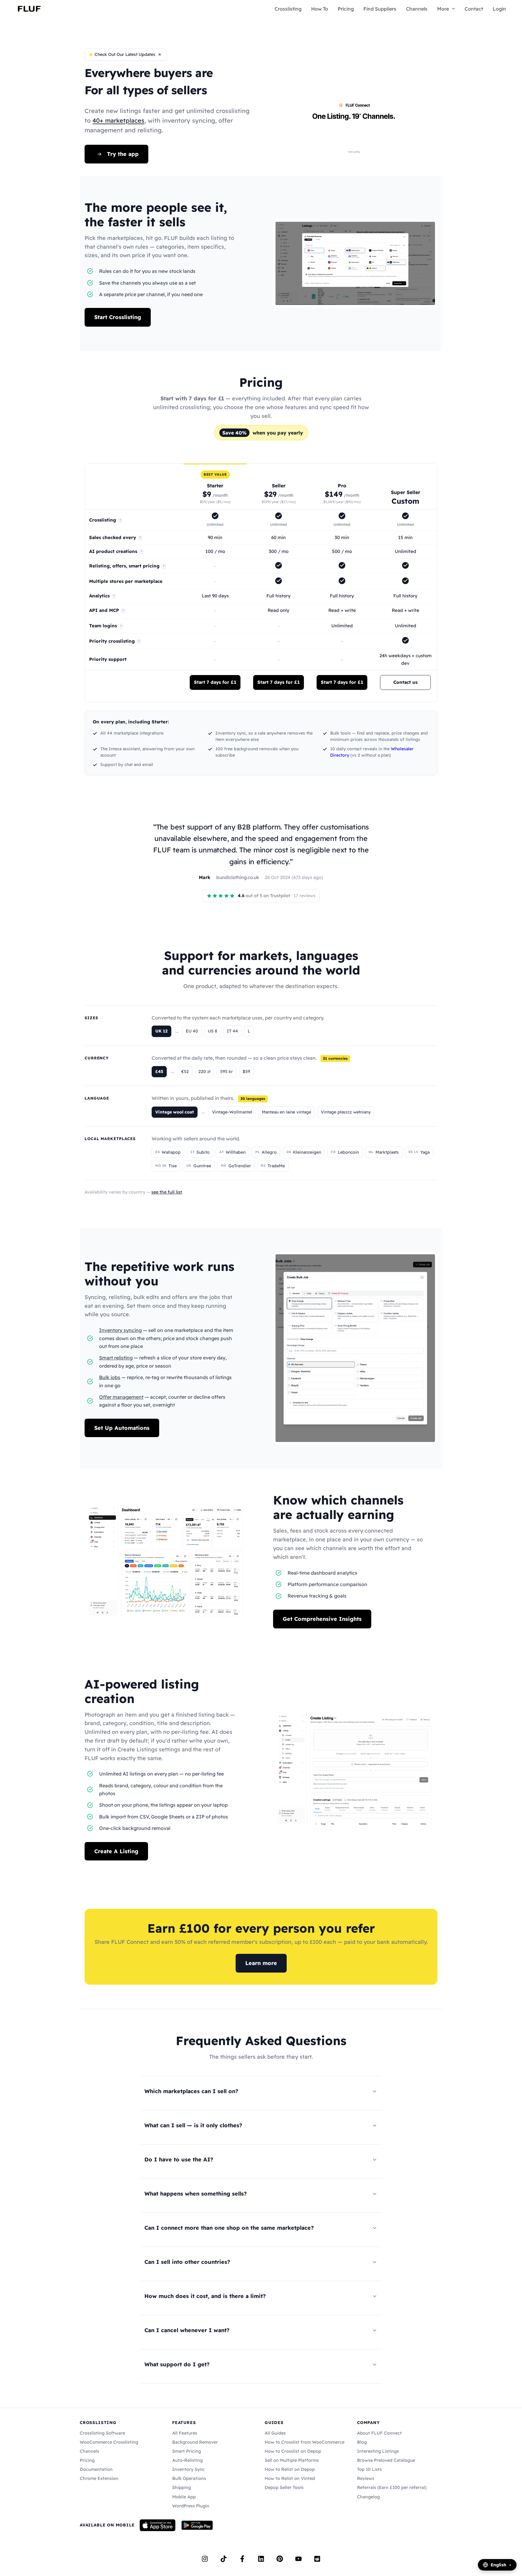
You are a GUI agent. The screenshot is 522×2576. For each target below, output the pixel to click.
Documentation (96, 2469)
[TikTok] (224, 2559)
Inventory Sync (188, 2469)
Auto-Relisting (187, 2460)
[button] (452, 9)
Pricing (346, 9)
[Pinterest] (280, 2559)
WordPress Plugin (191, 2506)
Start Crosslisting (118, 317)
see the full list (167, 1192)
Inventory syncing (120, 1330)
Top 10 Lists (369, 2469)
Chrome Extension (99, 2478)
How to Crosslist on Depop (293, 2451)
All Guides (275, 2433)
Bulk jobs (110, 1377)
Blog (362, 2442)
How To (320, 9)
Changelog (368, 2497)
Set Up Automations (122, 1428)
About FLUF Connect (379, 2433)
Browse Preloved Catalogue (386, 2460)
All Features (185, 2433)
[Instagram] (205, 2559)
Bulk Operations (189, 2478)
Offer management (121, 1397)
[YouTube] (298, 2559)
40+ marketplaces (118, 120)
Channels (417, 9)
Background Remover (195, 2442)
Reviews (366, 2478)
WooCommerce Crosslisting (109, 2442)
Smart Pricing (187, 2451)
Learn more (261, 1963)
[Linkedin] (261, 2559)
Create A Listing (116, 1851)
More (443, 9)
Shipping (182, 2487)
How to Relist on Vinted (290, 2478)
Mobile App (184, 2497)
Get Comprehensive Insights (322, 1619)
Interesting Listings (378, 2451)
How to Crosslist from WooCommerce (304, 2442)
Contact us (405, 682)
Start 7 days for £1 (215, 682)
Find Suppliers (380, 9)
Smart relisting (116, 1358)
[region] (261, 583)
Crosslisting (288, 9)
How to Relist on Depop (290, 2469)
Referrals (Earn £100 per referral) (392, 2487)
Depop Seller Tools (284, 2487)
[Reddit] (317, 2559)
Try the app (123, 154)
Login (499, 9)
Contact (474, 9)
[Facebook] (242, 2559)
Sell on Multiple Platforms (292, 2460)
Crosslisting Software (102, 2433)
